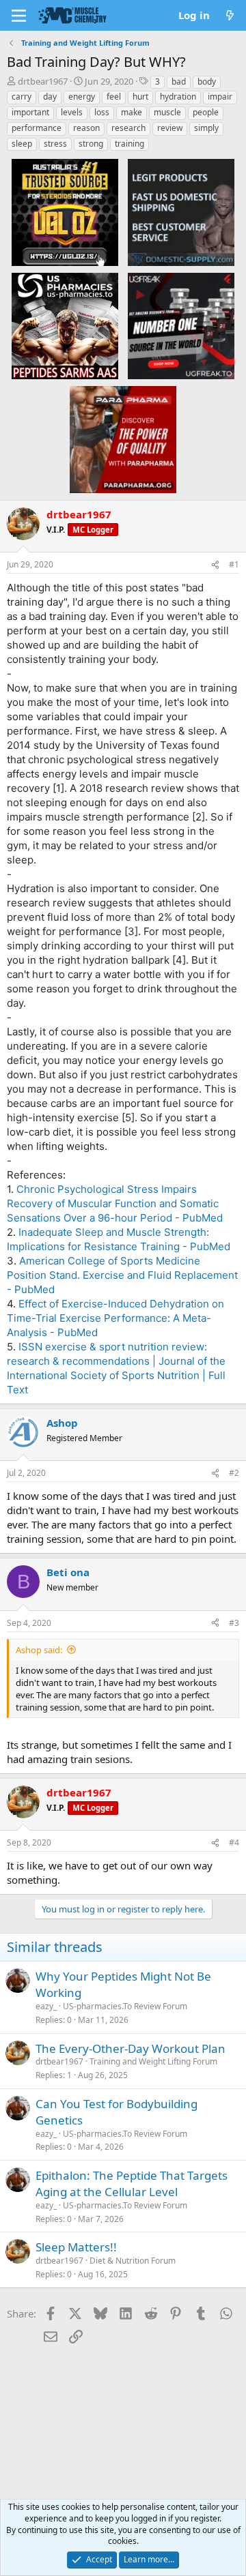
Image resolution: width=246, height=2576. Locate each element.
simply (206, 128)
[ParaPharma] (123, 439)
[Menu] (19, 16)
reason (86, 128)
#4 (234, 1842)
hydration (178, 97)
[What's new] (230, 15)
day (50, 97)
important (30, 112)
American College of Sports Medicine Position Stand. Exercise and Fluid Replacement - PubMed (122, 1275)
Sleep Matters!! (76, 2247)
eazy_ (46, 2006)
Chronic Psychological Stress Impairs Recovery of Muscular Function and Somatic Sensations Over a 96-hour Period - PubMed (115, 1203)
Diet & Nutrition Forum (133, 2261)
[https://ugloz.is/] (65, 212)
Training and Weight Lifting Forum (153, 2061)
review (170, 128)
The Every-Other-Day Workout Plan (131, 2048)
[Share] (215, 565)
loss (102, 112)
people (206, 112)
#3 (234, 1623)
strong (91, 144)
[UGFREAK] (181, 325)
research (128, 128)
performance (37, 128)
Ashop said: (39, 1650)
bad (179, 82)
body (207, 82)
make (132, 112)
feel (114, 97)
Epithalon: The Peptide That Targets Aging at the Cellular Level (132, 2183)
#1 (234, 564)
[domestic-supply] (181, 212)
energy (82, 97)
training (129, 144)
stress (55, 144)
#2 (234, 1473)
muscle (167, 112)
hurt (140, 97)
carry (22, 97)
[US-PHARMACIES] (65, 325)
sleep (22, 144)
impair (220, 97)
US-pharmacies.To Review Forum (125, 2006)
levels (72, 112)
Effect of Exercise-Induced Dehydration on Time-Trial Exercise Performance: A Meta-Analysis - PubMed (115, 1318)
